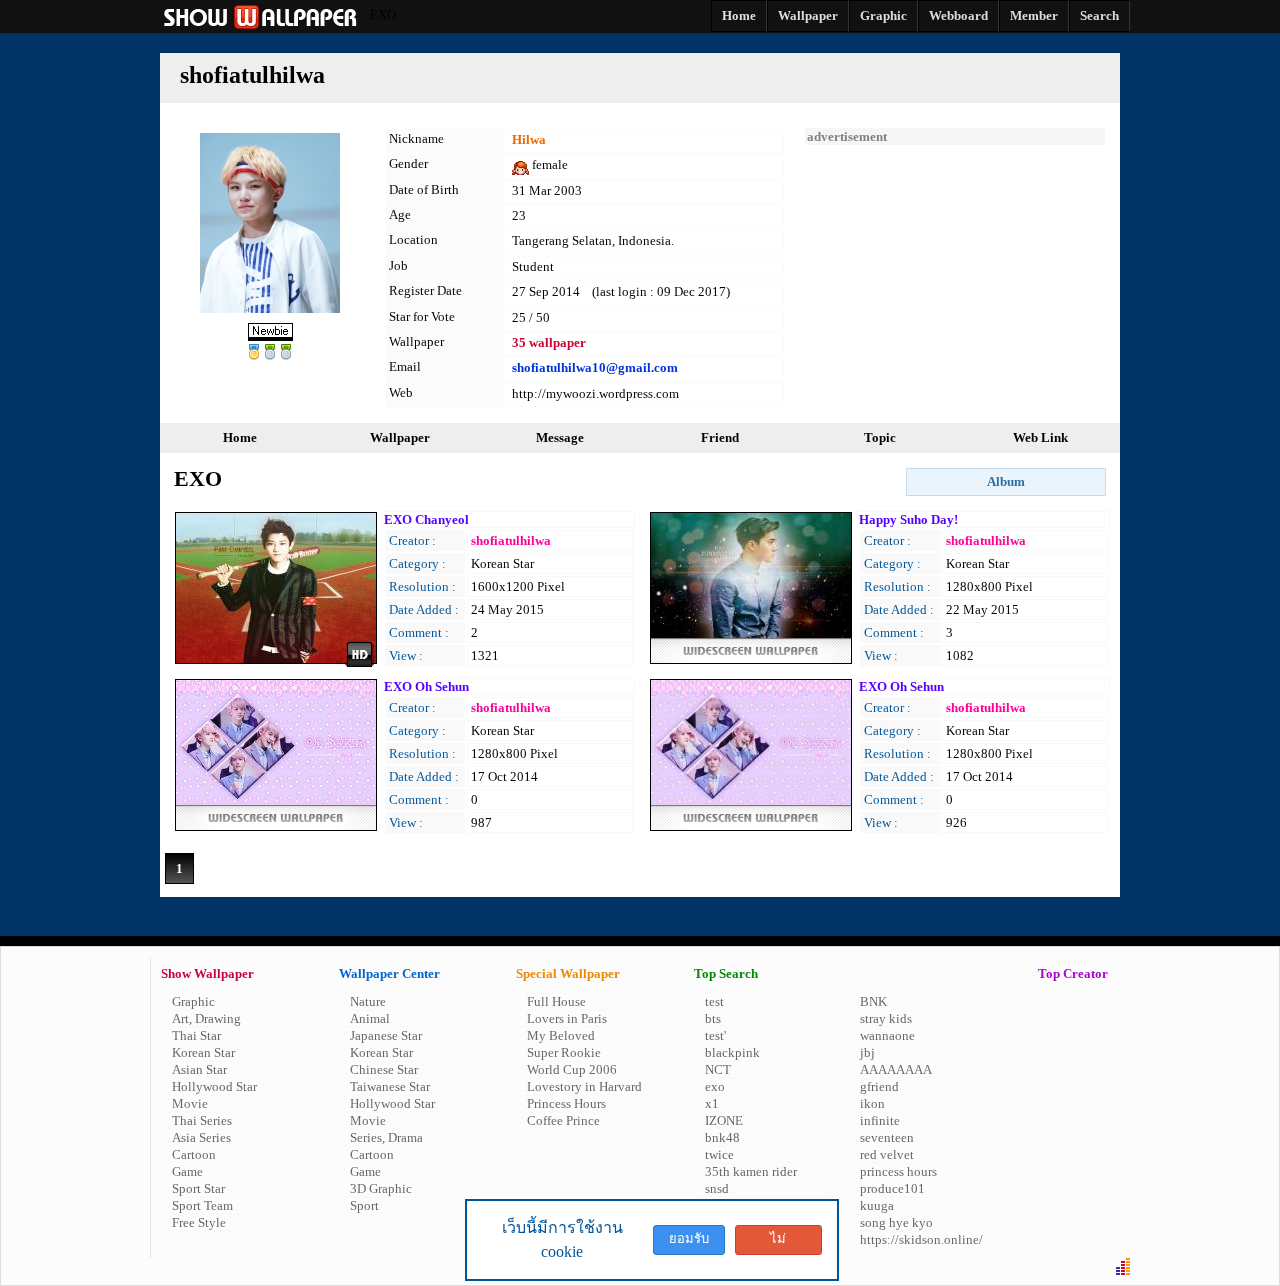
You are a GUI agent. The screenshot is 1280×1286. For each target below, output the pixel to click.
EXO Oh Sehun (426, 686)
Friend (720, 437)
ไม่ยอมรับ (778, 1243)
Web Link (1040, 437)
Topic (880, 437)
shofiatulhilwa (511, 540)
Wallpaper (400, 437)
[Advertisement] (955, 270)
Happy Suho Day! (908, 519)
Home (240, 437)
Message (560, 437)
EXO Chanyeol (426, 519)
